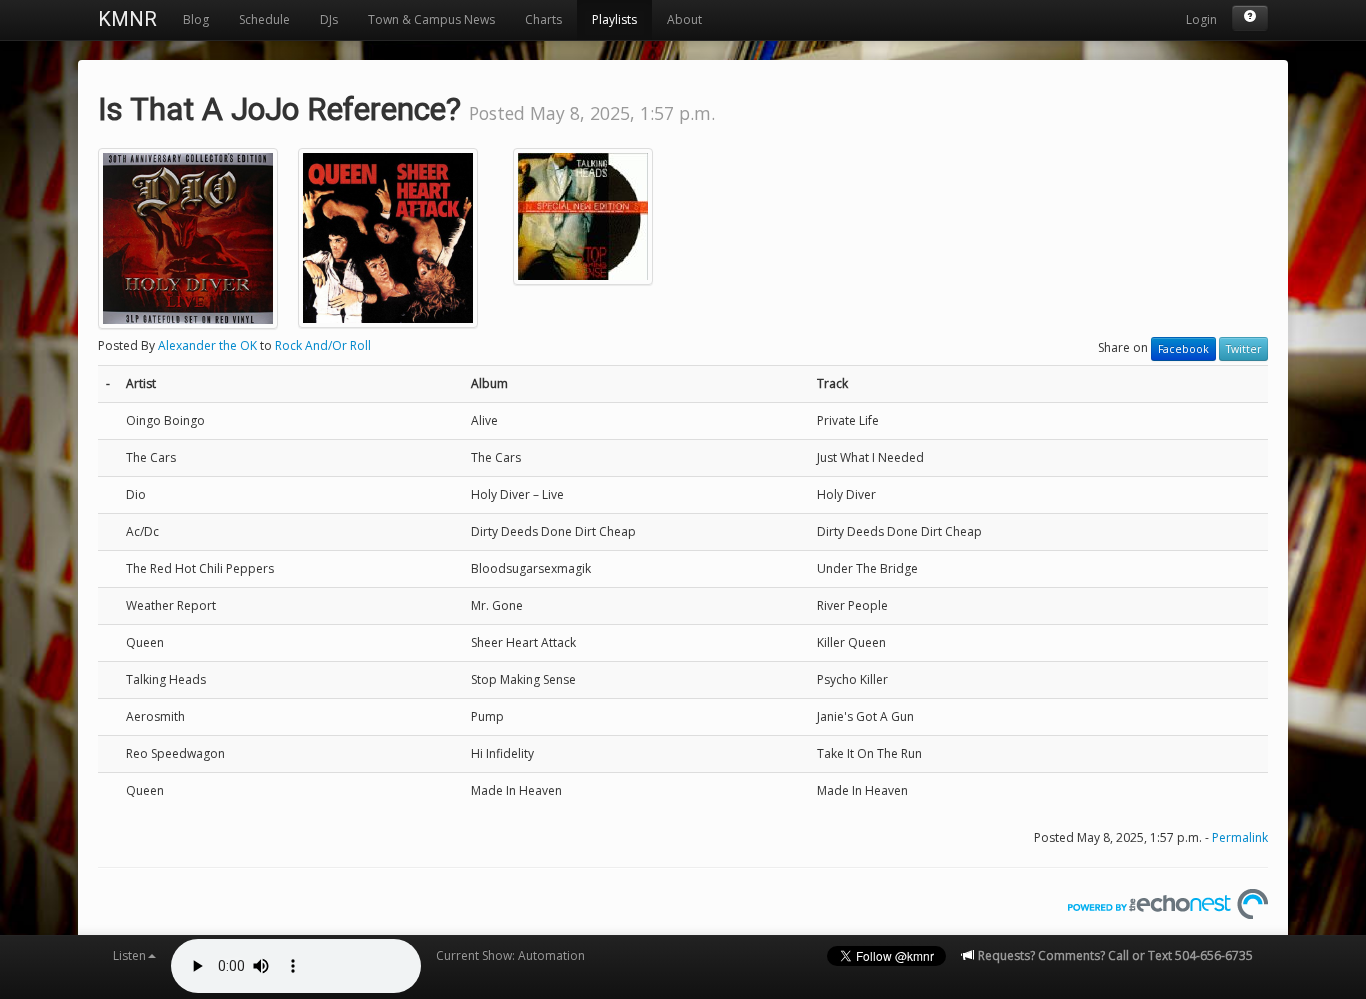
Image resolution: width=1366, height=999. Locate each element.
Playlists (614, 19)
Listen (129, 955)
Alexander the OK (207, 345)
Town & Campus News (431, 19)
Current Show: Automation (510, 955)
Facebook (1183, 349)
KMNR (127, 19)
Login (1201, 19)
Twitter (1243, 349)
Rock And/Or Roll (323, 345)
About (684, 19)
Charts (543, 19)
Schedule (264, 19)
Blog (196, 19)
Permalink (1240, 837)
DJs (329, 19)
